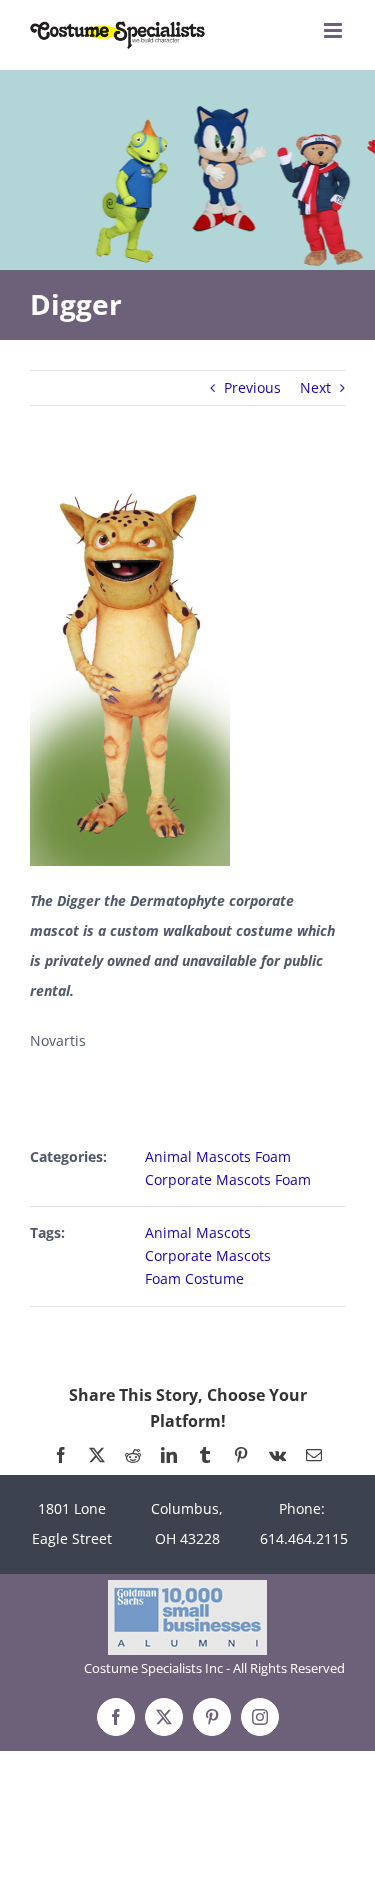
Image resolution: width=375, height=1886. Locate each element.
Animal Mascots (198, 1232)
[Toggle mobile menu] (334, 30)
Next (315, 387)
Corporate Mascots (208, 1255)
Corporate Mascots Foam (228, 1179)
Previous (252, 387)
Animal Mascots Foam (218, 1156)
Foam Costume (194, 1278)
